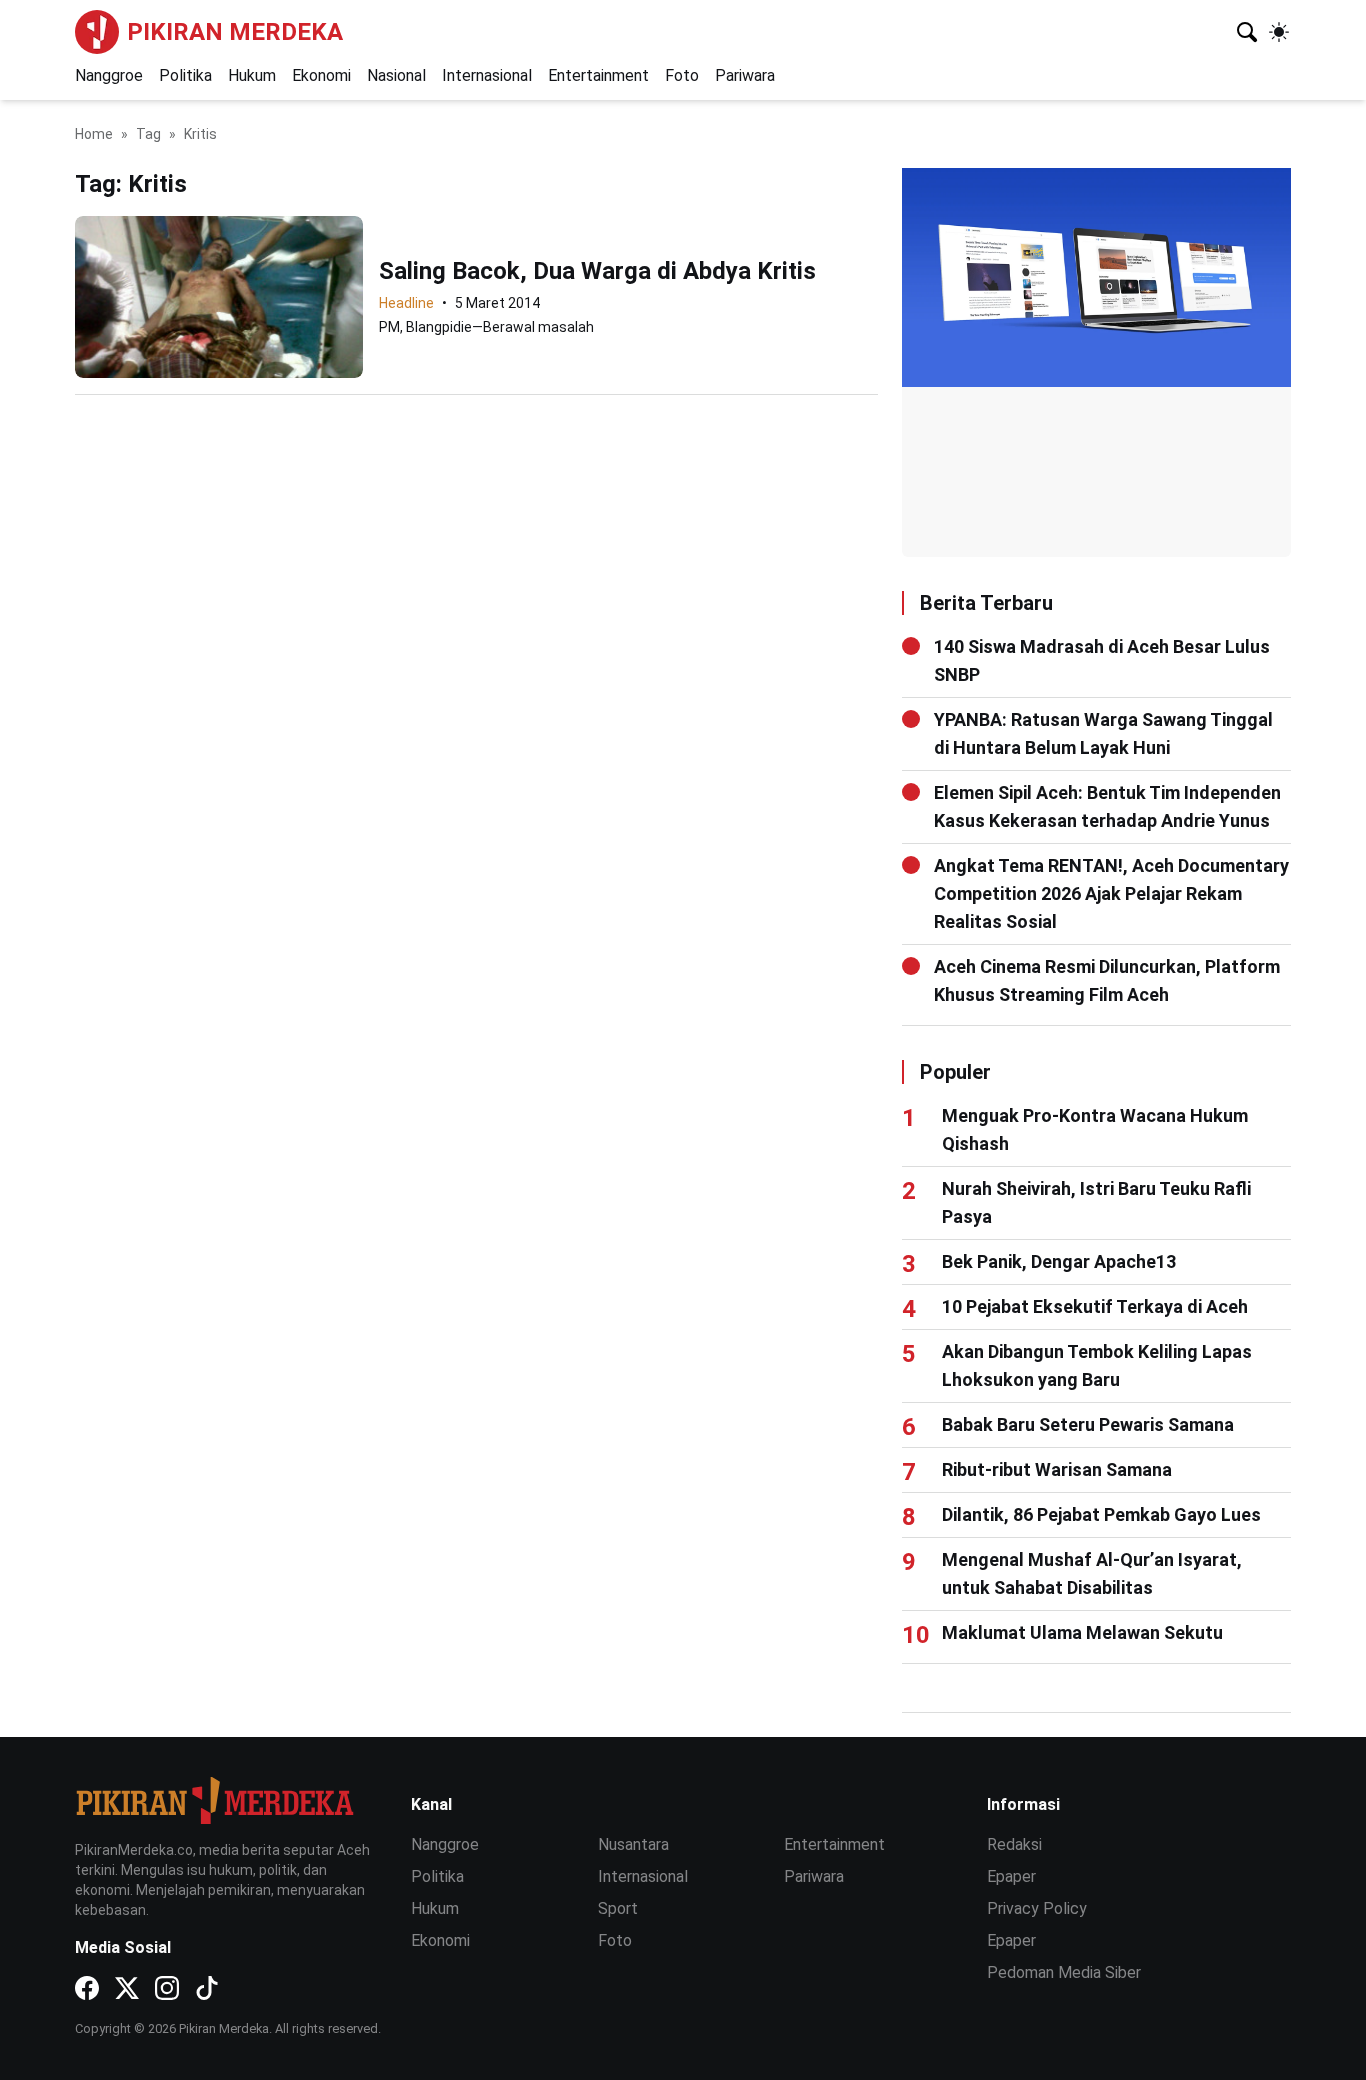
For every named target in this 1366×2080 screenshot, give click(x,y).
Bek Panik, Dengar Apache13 (1059, 1261)
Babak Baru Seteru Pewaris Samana (1088, 1424)
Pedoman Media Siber (1064, 1972)
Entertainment (598, 75)
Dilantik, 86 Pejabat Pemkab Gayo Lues (1101, 1514)
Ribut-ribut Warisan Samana (1057, 1469)
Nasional (396, 75)
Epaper (1011, 1876)
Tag (148, 134)
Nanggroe (109, 75)
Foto (682, 75)
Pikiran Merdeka (235, 32)
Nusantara (633, 1844)
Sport (618, 1908)
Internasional (487, 75)
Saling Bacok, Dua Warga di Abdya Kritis (597, 271)
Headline (406, 303)
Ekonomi (321, 75)
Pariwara (745, 75)
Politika (185, 75)
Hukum (252, 75)
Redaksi (1014, 1844)
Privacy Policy (1037, 1908)
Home (94, 134)
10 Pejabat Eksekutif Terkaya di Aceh (1095, 1306)
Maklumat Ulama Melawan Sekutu (1082, 1632)
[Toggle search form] (1247, 32)
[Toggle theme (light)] (1279, 32)
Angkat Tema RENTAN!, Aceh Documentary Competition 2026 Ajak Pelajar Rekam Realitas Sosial (1111, 893)
